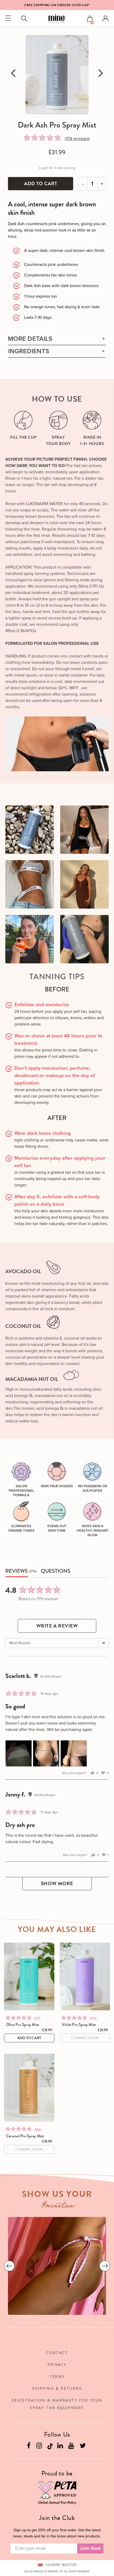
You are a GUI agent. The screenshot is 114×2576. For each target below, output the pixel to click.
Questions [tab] (56, 1571)
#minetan (58, 2206)
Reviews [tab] (17, 1571)
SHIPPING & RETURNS (57, 2388)
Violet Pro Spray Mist (79, 2025)
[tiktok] (50, 2446)
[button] (43, 139)
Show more (57, 1883)
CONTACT (57, 2353)
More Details (30, 339)
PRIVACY (57, 2364)
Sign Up (74, 5)
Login (106, 19)
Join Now (90, 2548)
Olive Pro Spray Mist (23, 2025)
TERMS (57, 2376)
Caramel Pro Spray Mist (25, 2136)
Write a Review (57, 1626)
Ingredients (29, 351)
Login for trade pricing (57, 168)
